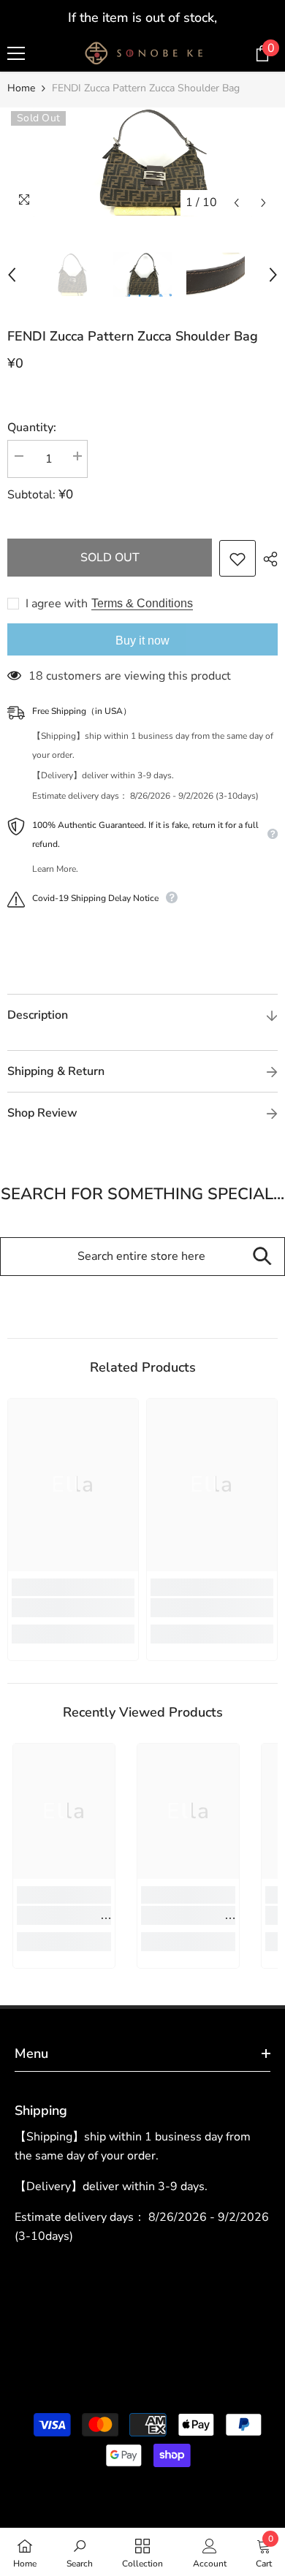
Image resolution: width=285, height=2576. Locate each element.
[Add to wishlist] (237, 558)
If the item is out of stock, (142, 18)
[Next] (263, 203)
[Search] (262, 1257)
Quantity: (32, 428)
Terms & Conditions (142, 603)
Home (21, 88)
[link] (73, 1608)
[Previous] (236, 203)
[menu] (16, 53)
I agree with (57, 604)
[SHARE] (267, 559)
